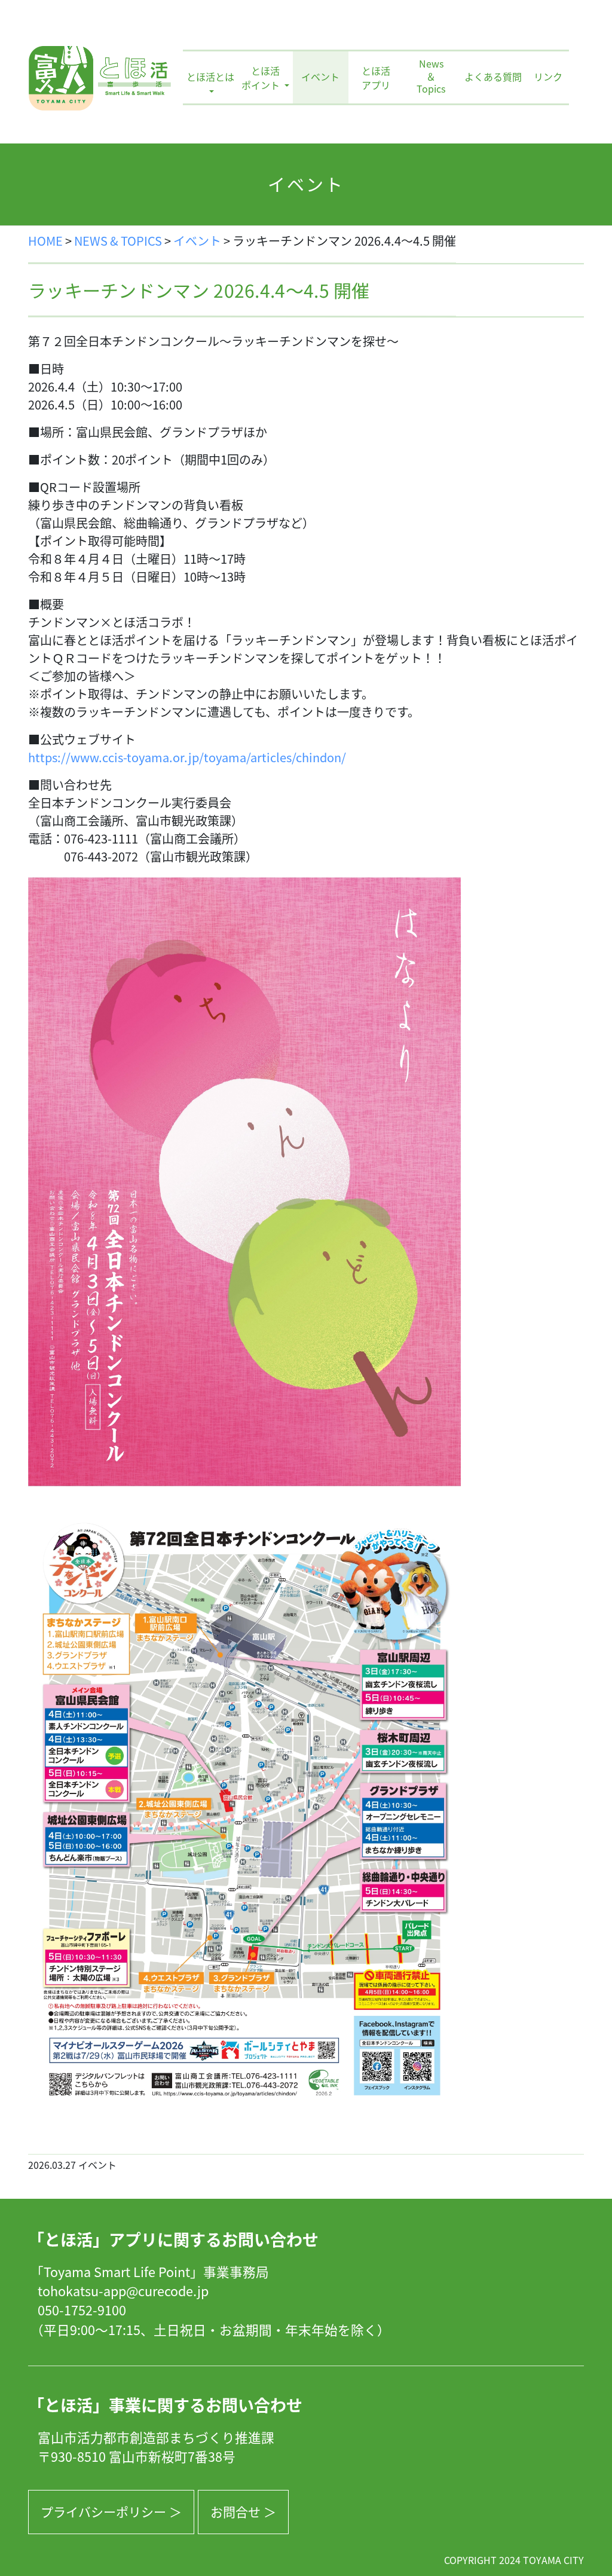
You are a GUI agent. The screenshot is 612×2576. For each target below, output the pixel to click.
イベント (320, 77)
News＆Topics (431, 77)
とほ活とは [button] (210, 77)
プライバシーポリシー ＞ (111, 2511)
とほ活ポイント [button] (262, 78)
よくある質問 (493, 77)
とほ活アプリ (376, 78)
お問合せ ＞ (243, 2511)
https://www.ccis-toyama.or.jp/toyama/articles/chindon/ (187, 757)
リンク (548, 77)
